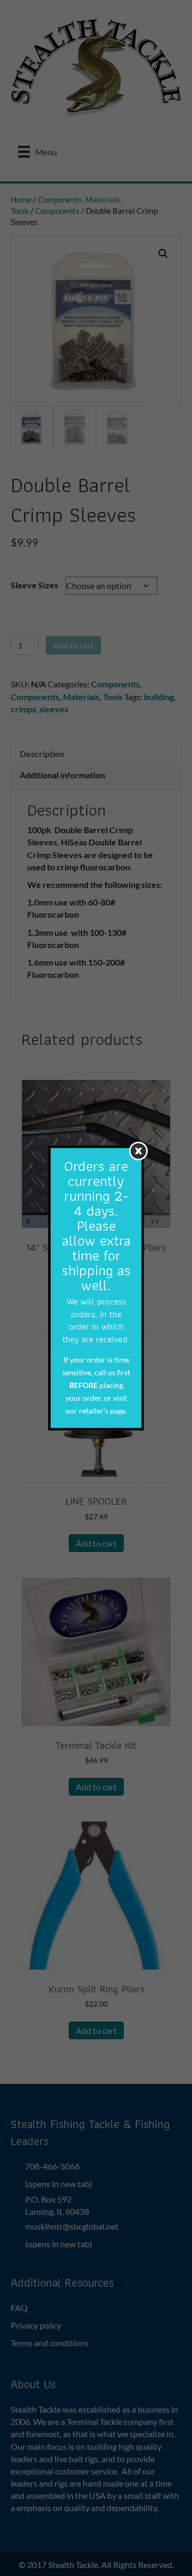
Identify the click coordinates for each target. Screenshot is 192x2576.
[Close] (138, 1151)
